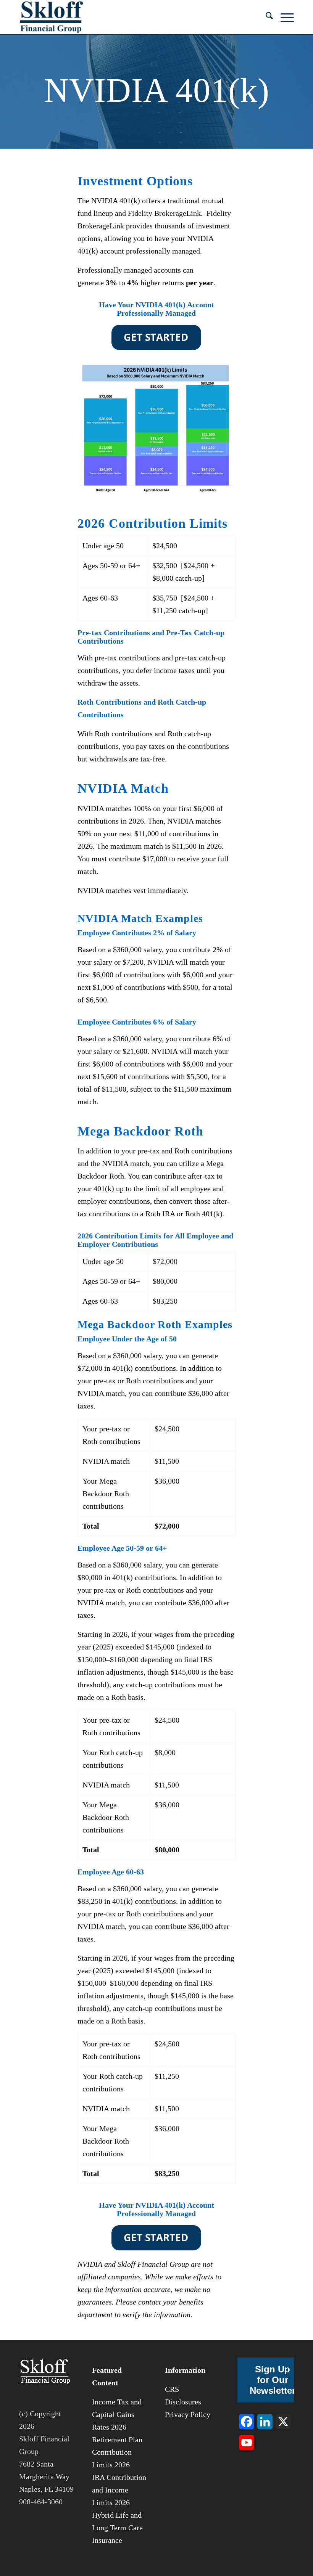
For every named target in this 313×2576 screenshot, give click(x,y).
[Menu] (283, 17)
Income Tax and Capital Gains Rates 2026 (117, 2414)
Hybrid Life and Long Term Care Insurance (117, 2528)
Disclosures (183, 2402)
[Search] (265, 17)
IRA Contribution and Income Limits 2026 (119, 2490)
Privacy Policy (188, 2414)
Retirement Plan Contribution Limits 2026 (117, 2452)
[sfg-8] (52, 17)
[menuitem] (265, 17)
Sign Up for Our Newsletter (273, 2380)
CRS (172, 2389)
